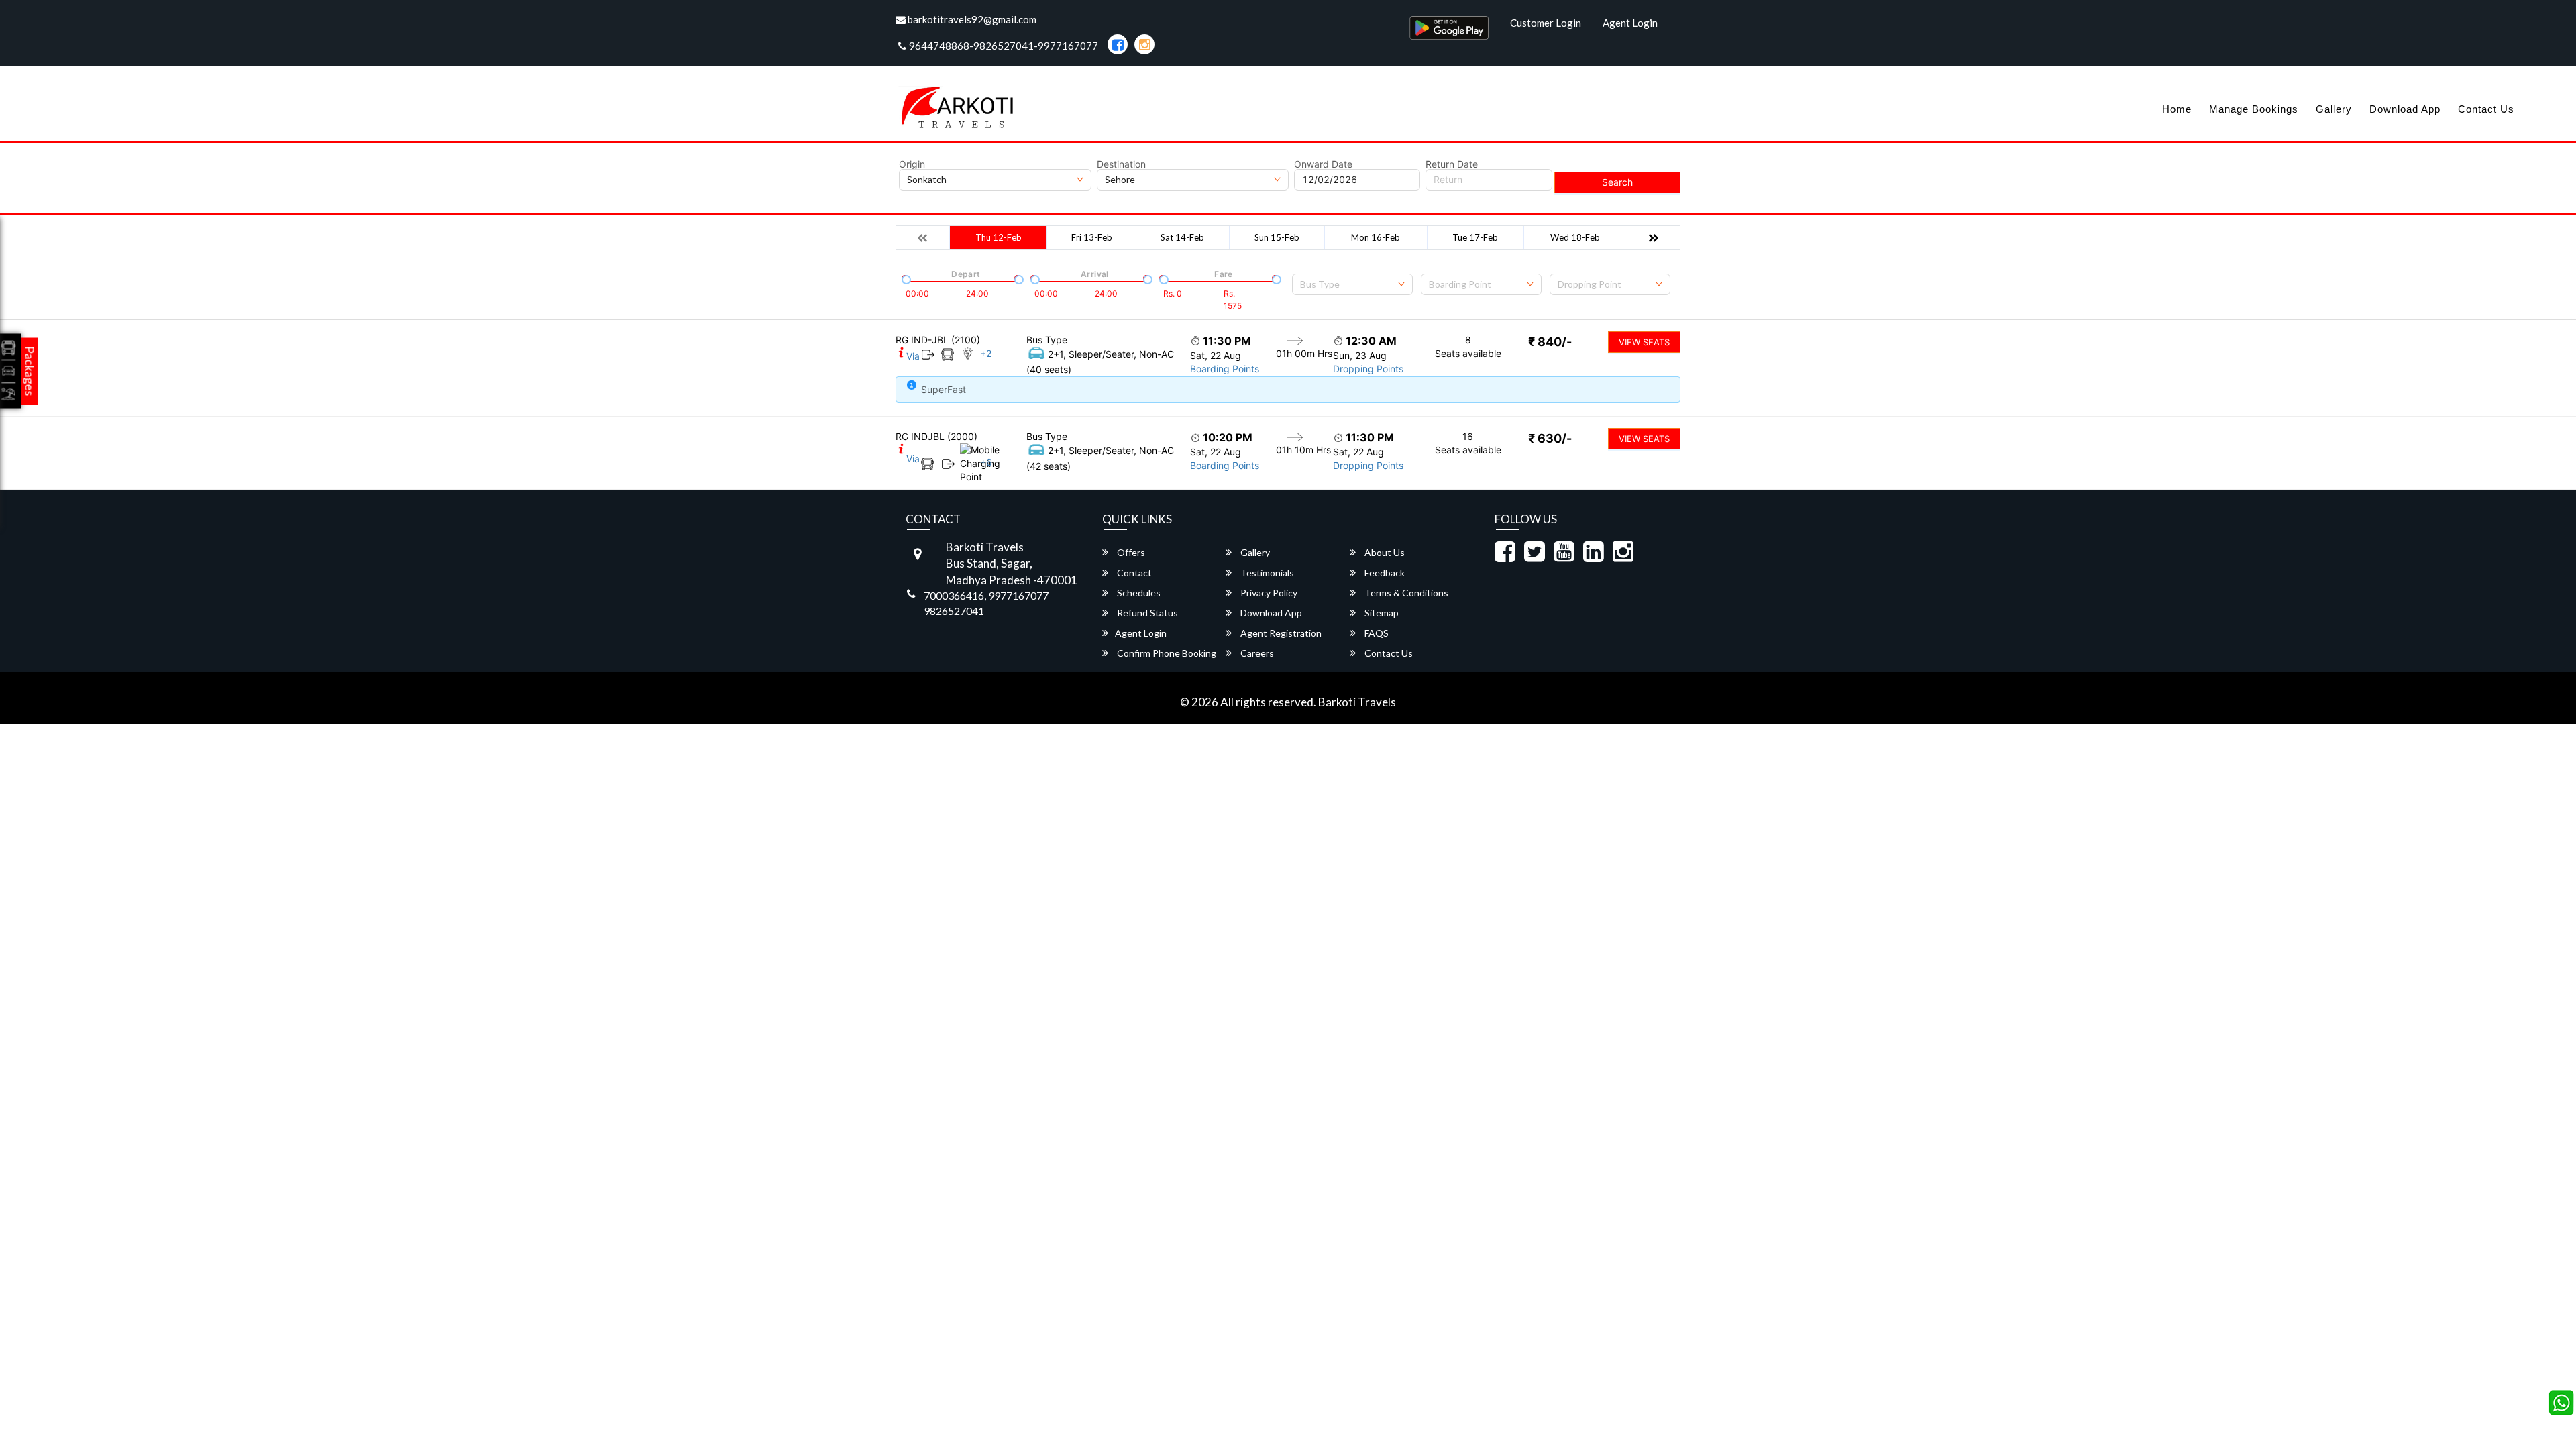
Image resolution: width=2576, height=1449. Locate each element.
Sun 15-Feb (1277, 237)
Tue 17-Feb (1475, 237)
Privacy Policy (1268, 593)
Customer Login (1546, 23)
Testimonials (1266, 573)
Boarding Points (1225, 369)
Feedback (1384, 573)
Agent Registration (1280, 633)
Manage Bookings (2254, 109)
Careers (1256, 653)
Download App (2405, 109)
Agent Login (1630, 23)
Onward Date (1323, 164)
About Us (1384, 552)
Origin (912, 164)
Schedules (1138, 593)
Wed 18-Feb (1575, 237)
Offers (1130, 552)
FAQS (1376, 633)
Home (2177, 109)
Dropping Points (1368, 369)
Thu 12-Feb (999, 237)
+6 (986, 462)
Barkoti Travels (1357, 702)
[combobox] (1352, 284)
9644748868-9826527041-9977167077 (1004, 46)
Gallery (2334, 109)
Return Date (1452, 164)
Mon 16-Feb (1376, 237)
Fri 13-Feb (1092, 237)
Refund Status (1146, 613)
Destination (1121, 164)
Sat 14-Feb (1182, 237)
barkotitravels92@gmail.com (971, 19)
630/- (1550, 438)
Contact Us (2486, 109)
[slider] (905, 278)
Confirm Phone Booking (1166, 653)
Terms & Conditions (1405, 593)
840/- (1550, 342)
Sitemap (1381, 613)
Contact (1133, 573)
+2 (986, 353)
